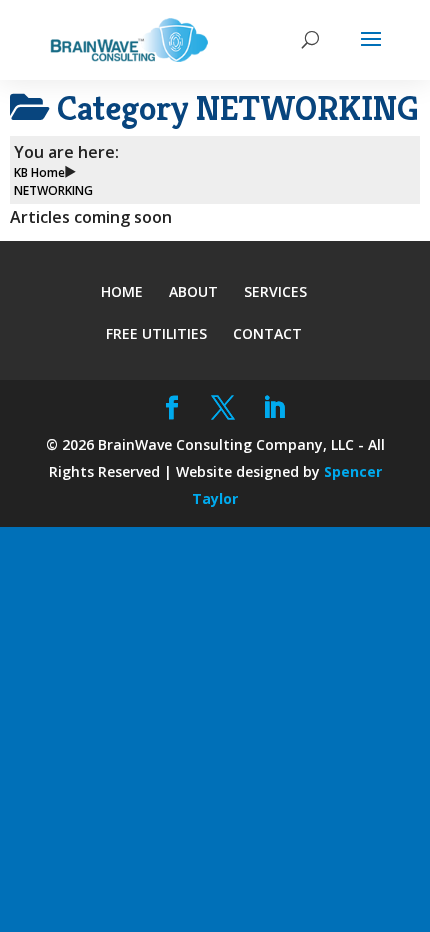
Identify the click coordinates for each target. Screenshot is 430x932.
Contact (267, 333)
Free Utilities (156, 333)
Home (122, 291)
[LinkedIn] (274, 408)
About (193, 291)
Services (275, 291)
